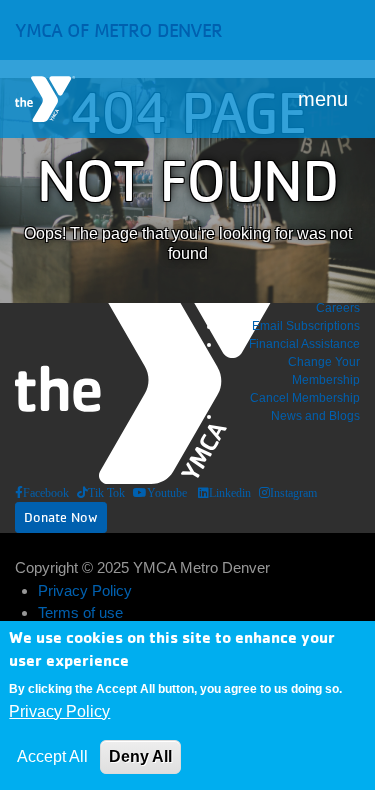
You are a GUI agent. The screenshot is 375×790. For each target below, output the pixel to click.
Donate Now (61, 517)
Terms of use (80, 612)
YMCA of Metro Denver (118, 30)
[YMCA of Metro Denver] (45, 99)
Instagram (293, 493)
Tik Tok (106, 493)
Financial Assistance (304, 344)
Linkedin (230, 493)
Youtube (167, 493)
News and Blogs (315, 416)
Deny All (140, 756)
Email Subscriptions (306, 326)
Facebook (46, 493)
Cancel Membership (305, 398)
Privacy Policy (85, 590)
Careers (338, 308)
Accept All (52, 756)
